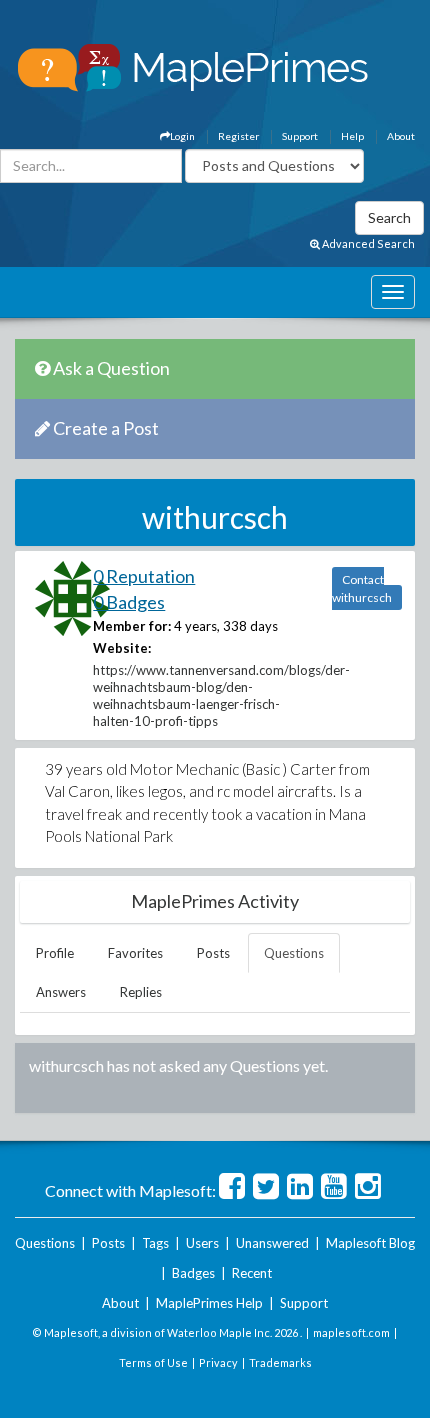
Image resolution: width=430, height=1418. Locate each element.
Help (352, 136)
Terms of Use (153, 1362)
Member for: (132, 626)
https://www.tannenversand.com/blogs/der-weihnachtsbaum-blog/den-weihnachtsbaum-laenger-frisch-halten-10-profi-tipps (221, 695)
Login (182, 136)
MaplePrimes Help (209, 1303)
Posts (213, 953)
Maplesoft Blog (370, 1243)
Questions (294, 953)
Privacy (218, 1362)
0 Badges (129, 602)
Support (300, 136)
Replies (141, 992)
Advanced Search (367, 243)
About (401, 136)
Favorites (135, 953)
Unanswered (272, 1243)
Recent (252, 1273)
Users (202, 1243)
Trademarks (280, 1362)
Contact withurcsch (362, 588)
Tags (155, 1243)
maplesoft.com (351, 1332)
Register (238, 136)
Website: (122, 648)
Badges (193, 1273)
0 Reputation (144, 576)
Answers (61, 992)
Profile (55, 953)
